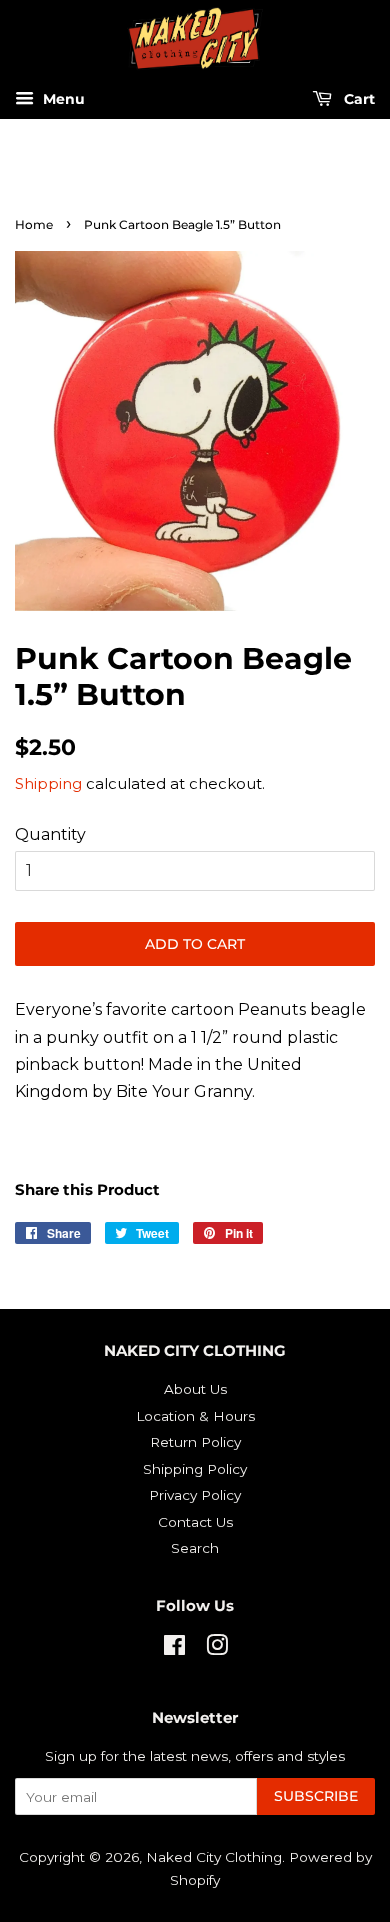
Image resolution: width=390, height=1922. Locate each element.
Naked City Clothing (214, 1857)
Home (34, 224)
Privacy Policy (195, 1495)
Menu (62, 100)
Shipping (48, 783)
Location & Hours (195, 1416)
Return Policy (195, 1442)
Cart (357, 100)
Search (195, 1548)
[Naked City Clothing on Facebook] (174, 1649)
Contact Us (195, 1522)
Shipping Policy (195, 1469)
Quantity (50, 834)
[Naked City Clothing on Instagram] (217, 1649)
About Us (195, 1389)
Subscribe (316, 1796)
